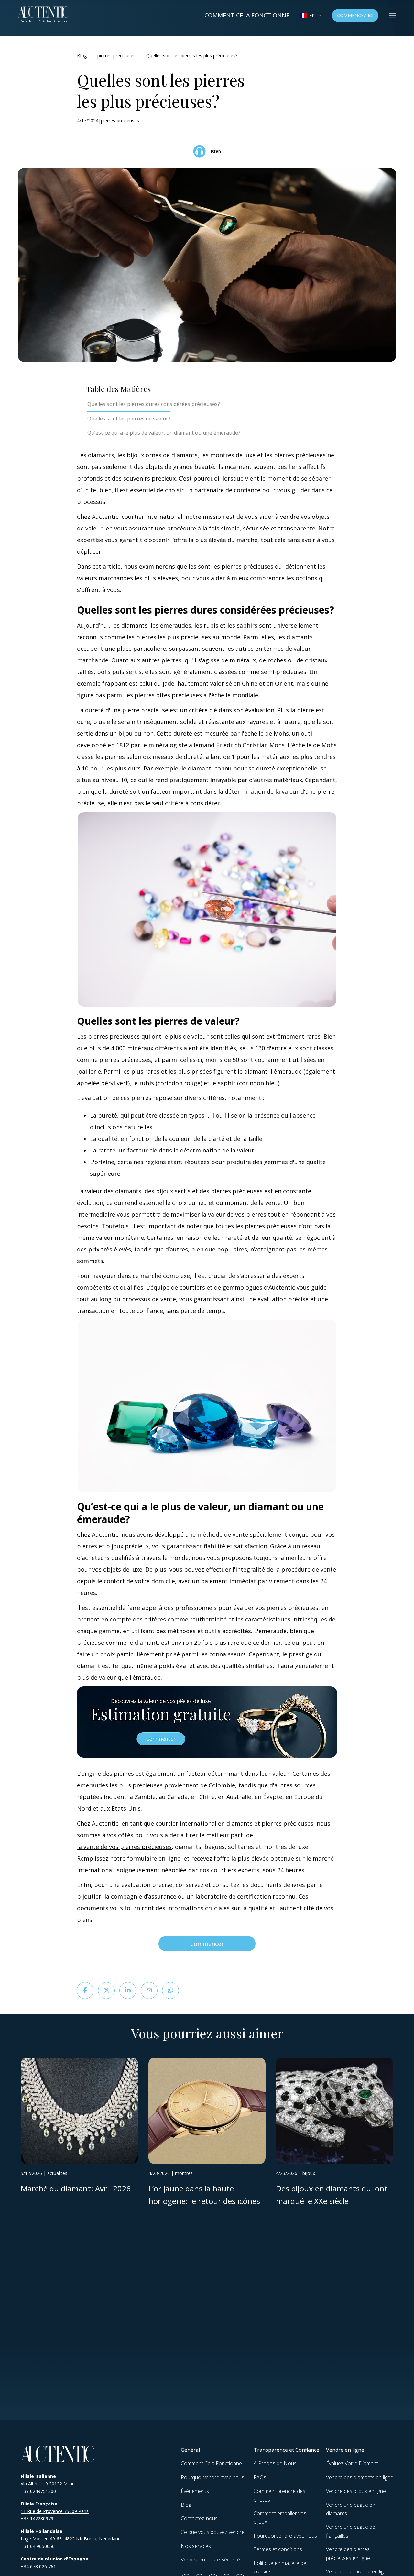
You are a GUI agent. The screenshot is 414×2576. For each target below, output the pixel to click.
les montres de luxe (228, 455)
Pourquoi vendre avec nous (212, 2477)
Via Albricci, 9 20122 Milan (48, 2484)
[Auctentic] (58, 2454)
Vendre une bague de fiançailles (351, 2531)
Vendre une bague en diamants (351, 2509)
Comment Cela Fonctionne (247, 15)
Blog (82, 55)
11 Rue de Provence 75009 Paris (55, 2511)
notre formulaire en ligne (145, 1858)
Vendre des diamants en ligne (360, 2477)
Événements (195, 2491)
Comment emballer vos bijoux (280, 2517)
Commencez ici (355, 15)
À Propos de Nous (275, 2463)
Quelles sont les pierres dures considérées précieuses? (154, 404)
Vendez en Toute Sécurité (210, 2560)
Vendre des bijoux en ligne (356, 2491)
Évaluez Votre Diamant (352, 2463)
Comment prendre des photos (279, 2495)
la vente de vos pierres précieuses (124, 1847)
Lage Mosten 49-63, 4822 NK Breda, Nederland (71, 2539)
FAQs (260, 2477)
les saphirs (242, 625)
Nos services (196, 2546)
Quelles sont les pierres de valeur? (129, 419)
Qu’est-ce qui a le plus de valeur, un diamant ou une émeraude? (164, 433)
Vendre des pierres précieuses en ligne (348, 2553)
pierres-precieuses (116, 55)
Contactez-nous (199, 2518)
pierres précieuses (300, 455)
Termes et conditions (278, 2549)
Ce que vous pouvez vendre (213, 2532)
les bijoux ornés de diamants (158, 455)
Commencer (207, 1944)
